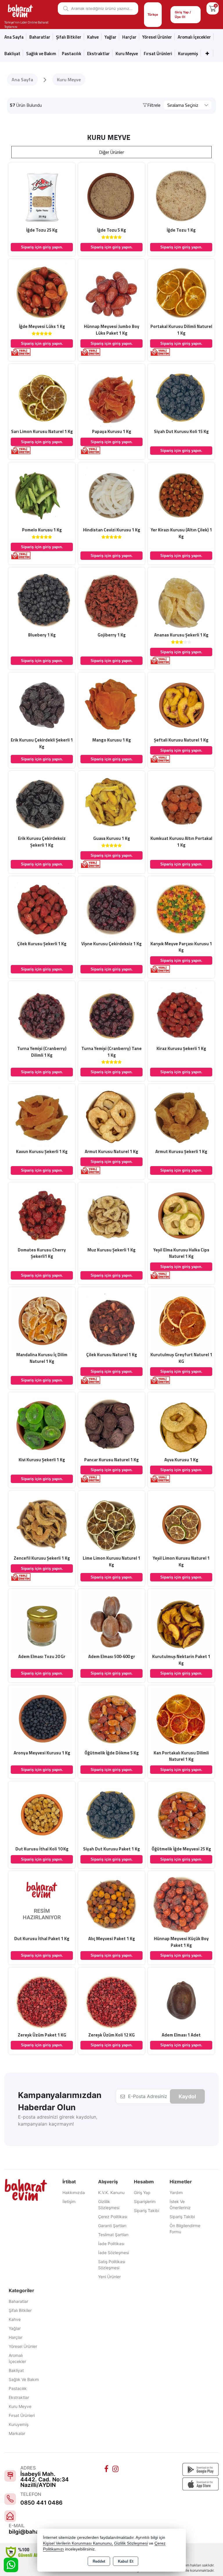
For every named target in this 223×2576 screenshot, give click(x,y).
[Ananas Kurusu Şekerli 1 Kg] (181, 600)
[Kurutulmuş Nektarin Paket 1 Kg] (181, 1622)
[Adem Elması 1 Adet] (181, 2000)
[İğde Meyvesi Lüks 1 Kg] (42, 292)
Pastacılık (72, 54)
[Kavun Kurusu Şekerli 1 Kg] (42, 1117)
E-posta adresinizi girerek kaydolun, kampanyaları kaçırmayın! (58, 2120)
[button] (152, 105)
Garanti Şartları (112, 2226)
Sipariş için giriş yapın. (42, 247)
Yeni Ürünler (109, 2277)
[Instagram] (116, 2469)
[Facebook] (107, 2469)
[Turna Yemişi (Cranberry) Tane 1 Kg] (111, 1014)
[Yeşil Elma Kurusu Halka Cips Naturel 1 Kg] (181, 1215)
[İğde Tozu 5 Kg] (111, 195)
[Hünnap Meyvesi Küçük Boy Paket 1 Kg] (181, 1904)
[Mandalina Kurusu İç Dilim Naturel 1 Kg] (42, 1320)
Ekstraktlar (98, 54)
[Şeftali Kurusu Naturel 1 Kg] (181, 705)
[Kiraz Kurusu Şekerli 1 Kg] (181, 1014)
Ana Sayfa (14, 37)
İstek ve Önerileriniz (180, 2205)
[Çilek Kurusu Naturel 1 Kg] (111, 1320)
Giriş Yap (142, 2192)
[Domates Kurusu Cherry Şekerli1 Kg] (42, 1215)
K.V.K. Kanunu (111, 2192)
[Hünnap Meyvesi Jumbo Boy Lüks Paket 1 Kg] (111, 292)
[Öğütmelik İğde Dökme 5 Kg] (111, 1718)
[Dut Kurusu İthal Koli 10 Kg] (42, 1814)
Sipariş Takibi (146, 2210)
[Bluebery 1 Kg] (42, 600)
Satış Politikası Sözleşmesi (112, 2265)
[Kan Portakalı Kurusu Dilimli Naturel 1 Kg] (181, 1718)
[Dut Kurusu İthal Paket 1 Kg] (42, 1904)
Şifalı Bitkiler (20, 2310)
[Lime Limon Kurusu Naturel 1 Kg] (111, 1523)
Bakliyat (12, 54)
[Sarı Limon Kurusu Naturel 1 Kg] (42, 397)
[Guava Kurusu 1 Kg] (111, 804)
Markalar (17, 2433)
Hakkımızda (74, 2192)
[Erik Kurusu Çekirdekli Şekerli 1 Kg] (42, 705)
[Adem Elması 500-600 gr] (111, 1622)
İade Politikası (111, 2244)
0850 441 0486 (41, 2503)
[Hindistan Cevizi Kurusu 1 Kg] (111, 495)
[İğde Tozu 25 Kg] (42, 195)
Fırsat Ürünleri (158, 54)
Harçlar (129, 37)
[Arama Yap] (64, 9)
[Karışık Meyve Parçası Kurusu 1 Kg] (181, 909)
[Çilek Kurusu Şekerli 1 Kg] (42, 909)
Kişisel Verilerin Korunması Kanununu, (78, 2543)
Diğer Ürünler (111, 152)
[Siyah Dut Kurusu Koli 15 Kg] (181, 397)
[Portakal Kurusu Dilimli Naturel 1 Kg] (181, 292)
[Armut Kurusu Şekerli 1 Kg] (181, 1117)
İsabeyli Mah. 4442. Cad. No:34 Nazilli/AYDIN (45, 2480)
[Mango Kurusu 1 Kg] (111, 705)
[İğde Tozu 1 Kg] (181, 195)
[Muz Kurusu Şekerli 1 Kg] (111, 1215)
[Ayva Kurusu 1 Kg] (181, 1425)
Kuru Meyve (127, 54)
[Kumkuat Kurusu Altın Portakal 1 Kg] (181, 804)
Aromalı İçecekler (194, 37)
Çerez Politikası (113, 2217)
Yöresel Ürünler (23, 2346)
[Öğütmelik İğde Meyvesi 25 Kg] (181, 1814)
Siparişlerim (145, 2201)
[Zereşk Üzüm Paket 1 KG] (42, 2000)
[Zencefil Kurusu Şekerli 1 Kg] (42, 1523)
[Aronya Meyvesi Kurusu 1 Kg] (42, 1718)
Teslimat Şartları (113, 2235)
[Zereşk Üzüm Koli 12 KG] (111, 2000)
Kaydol (187, 2096)
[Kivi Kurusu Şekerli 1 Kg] (42, 1425)
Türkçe (153, 15)
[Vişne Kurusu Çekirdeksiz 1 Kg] (111, 909)
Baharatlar (18, 2301)
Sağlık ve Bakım (24, 2379)
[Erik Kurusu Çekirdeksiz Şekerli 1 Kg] (42, 804)
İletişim (69, 2201)
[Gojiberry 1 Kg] (111, 600)
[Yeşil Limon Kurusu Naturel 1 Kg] (181, 1523)
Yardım (176, 2192)
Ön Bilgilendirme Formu (185, 2229)
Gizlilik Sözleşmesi (109, 2205)
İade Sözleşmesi (114, 2253)
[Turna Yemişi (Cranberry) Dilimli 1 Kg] (42, 1014)
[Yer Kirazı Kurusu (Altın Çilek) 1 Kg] (181, 495)
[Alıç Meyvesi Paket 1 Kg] (111, 1904)
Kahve (93, 37)
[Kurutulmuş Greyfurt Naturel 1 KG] (181, 1320)
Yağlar (15, 2328)
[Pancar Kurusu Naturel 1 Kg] (111, 1425)
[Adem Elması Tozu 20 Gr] (42, 1622)
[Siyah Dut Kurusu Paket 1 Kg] (111, 1814)
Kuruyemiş (188, 54)
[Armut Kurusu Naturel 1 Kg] (111, 1117)
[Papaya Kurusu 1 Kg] (111, 397)
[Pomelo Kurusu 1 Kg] (42, 495)
